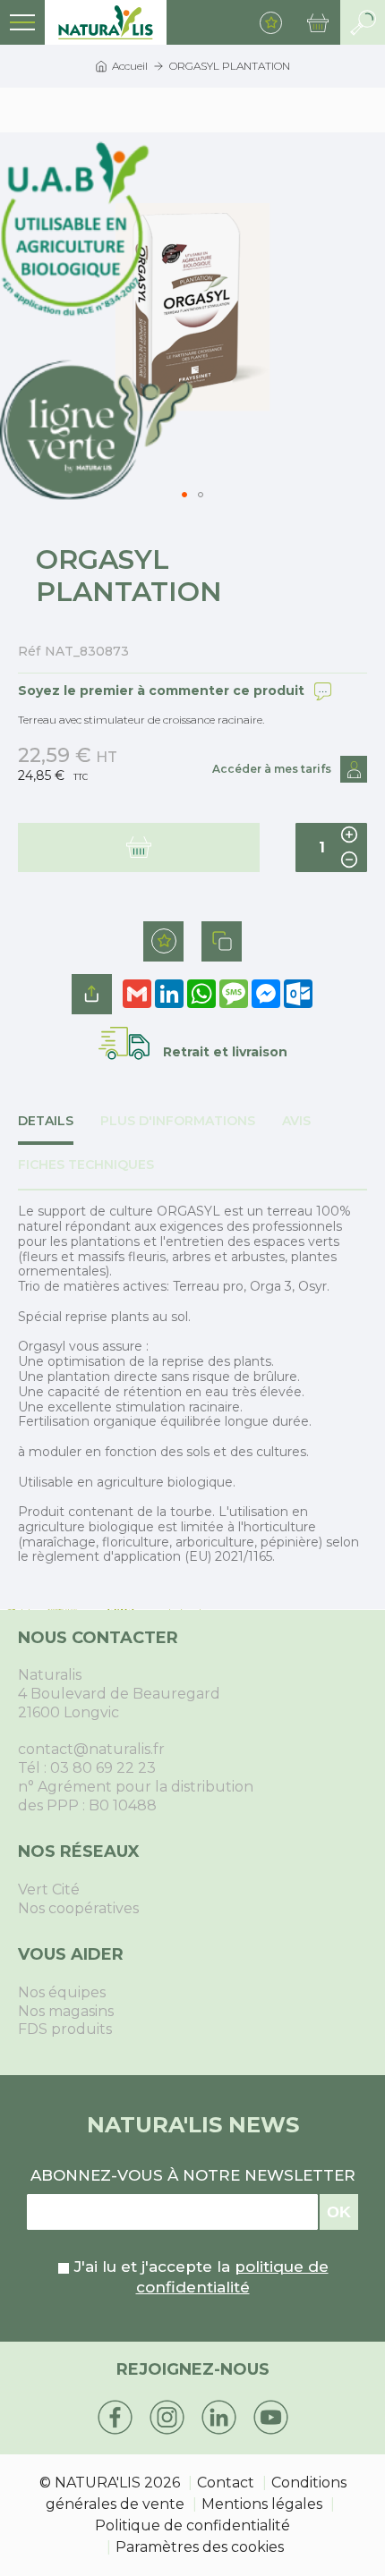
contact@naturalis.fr (91, 1749)
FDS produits (65, 2029)
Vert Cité (49, 1890)
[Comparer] (222, 941)
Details (46, 1121)
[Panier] (318, 22)
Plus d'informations (178, 1121)
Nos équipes (62, 1992)
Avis (296, 1121)
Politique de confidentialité (192, 2525)
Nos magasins (66, 2011)
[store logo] (106, 22)
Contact (226, 2483)
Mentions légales (262, 2504)
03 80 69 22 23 (103, 1768)
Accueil (130, 66)
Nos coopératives (78, 1908)
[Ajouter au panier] (139, 847)
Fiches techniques (86, 1165)
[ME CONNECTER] (354, 769)
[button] (201, 495)
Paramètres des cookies (200, 2547)
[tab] (59, 1130)
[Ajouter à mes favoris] (163, 941)
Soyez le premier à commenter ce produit (161, 691)
